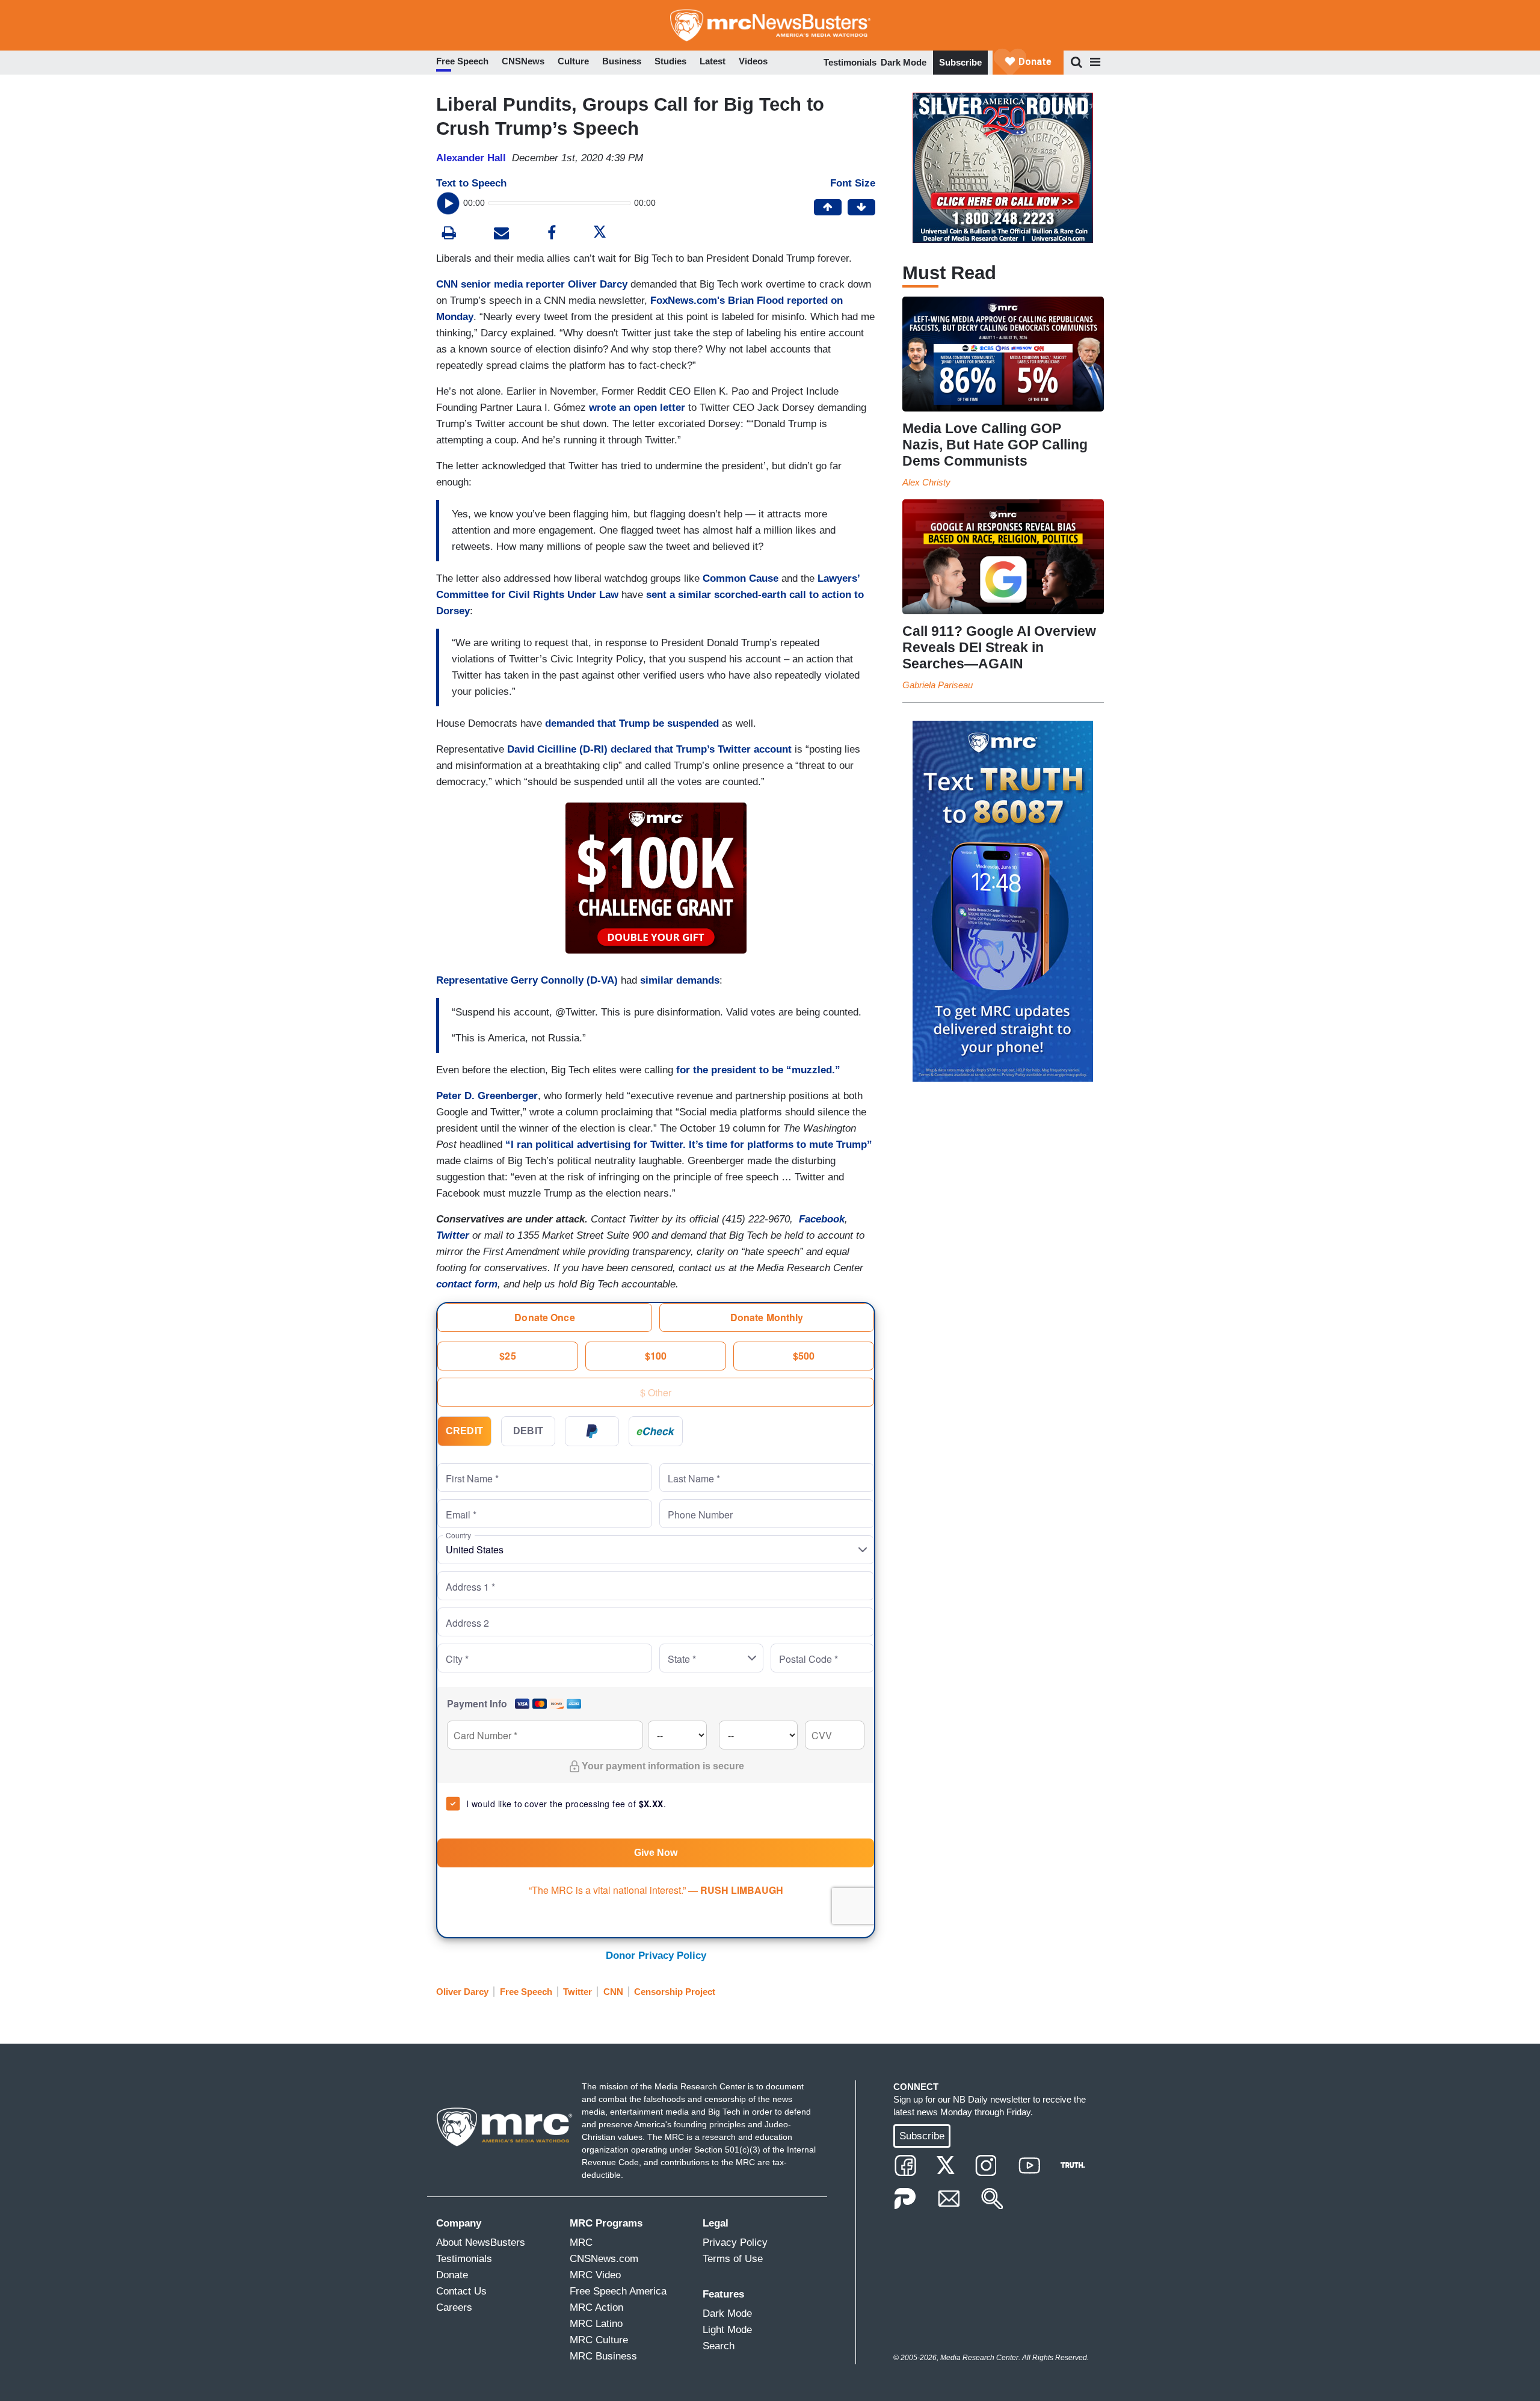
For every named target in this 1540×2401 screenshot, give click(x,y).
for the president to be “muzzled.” (758, 1070)
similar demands (680, 980)
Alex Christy (926, 482)
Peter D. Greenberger (487, 1096)
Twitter (577, 1992)
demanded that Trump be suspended (632, 723)
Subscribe (960, 62)
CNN (613, 1992)
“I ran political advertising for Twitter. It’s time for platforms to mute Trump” (689, 1145)
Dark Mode (904, 62)
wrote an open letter (637, 408)
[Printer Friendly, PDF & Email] (501, 234)
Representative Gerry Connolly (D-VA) (527, 980)
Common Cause (741, 578)
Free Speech (526, 1992)
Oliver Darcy (462, 1992)
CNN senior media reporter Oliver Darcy (532, 284)
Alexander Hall (471, 158)
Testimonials (850, 62)
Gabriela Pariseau (938, 685)
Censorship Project (675, 1992)
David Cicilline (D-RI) (557, 749)
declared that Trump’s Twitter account (701, 749)
